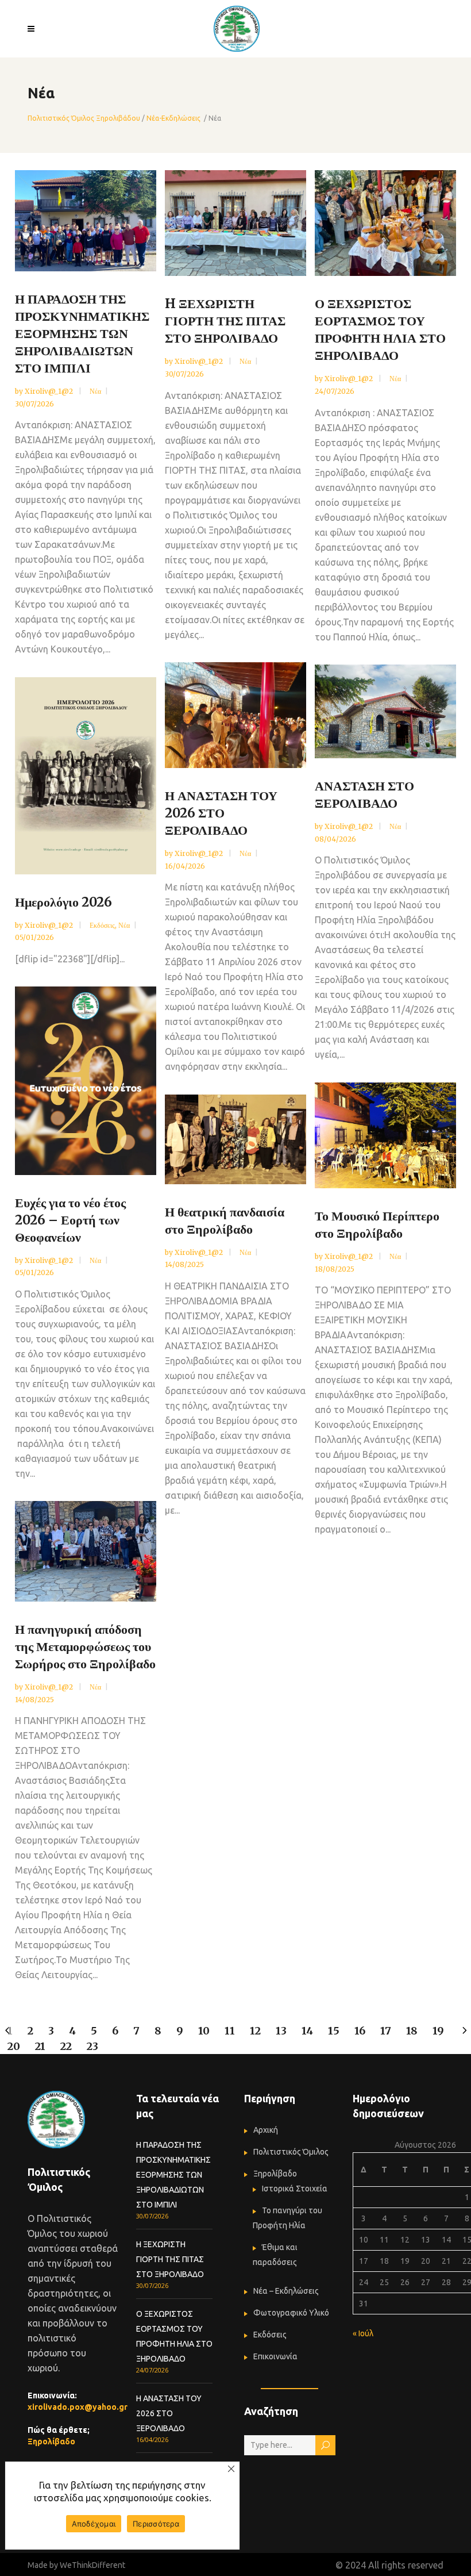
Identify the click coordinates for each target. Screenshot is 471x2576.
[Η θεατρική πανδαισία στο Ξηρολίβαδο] (235, 1139)
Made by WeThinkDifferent (76, 2565)
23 (92, 2046)
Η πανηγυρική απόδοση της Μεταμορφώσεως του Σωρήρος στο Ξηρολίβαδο (85, 1646)
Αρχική (266, 2130)
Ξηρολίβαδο (51, 2441)
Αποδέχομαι (94, 2524)
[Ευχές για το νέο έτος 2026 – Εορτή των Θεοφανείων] (86, 1081)
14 (307, 2031)
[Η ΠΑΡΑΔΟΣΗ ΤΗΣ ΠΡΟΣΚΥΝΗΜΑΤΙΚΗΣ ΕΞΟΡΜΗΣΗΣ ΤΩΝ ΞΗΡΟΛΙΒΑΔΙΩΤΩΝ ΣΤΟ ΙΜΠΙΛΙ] (86, 221)
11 (230, 2031)
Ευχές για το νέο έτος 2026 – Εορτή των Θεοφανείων (70, 1220)
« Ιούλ (363, 2333)
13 (281, 2031)
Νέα (95, 391)
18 (412, 2031)
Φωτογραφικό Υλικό (291, 2313)
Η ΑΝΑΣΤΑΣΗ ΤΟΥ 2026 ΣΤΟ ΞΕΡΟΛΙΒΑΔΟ (221, 813)
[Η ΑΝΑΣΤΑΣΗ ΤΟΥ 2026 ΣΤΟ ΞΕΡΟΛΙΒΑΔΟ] (235, 715)
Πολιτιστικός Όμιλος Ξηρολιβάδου (84, 118)
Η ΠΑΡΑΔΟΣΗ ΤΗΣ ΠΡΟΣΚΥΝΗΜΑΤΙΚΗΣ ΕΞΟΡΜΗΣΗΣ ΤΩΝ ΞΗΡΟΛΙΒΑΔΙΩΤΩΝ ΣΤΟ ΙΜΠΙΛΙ (82, 333)
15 (334, 2031)
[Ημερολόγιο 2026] (86, 776)
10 (204, 2031)
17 (386, 2031)
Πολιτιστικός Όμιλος (291, 2152)
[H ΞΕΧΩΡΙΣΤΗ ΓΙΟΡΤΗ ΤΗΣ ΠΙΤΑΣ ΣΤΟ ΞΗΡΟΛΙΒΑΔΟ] (235, 223)
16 (360, 2031)
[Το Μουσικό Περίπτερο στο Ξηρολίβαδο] (385, 1135)
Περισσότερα (156, 2524)
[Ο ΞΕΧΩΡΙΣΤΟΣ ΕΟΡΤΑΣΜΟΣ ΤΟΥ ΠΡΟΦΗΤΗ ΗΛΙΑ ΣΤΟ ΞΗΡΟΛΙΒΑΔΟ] (385, 223)
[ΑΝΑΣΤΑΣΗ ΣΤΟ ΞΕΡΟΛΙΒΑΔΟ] (385, 711)
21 (40, 2046)
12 (255, 2031)
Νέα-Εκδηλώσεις (173, 118)
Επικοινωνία (275, 2356)
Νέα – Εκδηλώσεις (286, 2291)
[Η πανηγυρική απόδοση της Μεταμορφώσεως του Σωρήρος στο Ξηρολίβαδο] (86, 1551)
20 (14, 2046)
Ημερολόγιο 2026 (63, 902)
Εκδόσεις (102, 925)
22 (66, 2046)
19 (438, 2031)
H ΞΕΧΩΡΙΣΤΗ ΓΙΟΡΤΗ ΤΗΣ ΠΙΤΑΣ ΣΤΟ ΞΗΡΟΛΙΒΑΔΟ (225, 321)
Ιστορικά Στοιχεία (295, 2189)
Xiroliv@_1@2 (50, 391)
